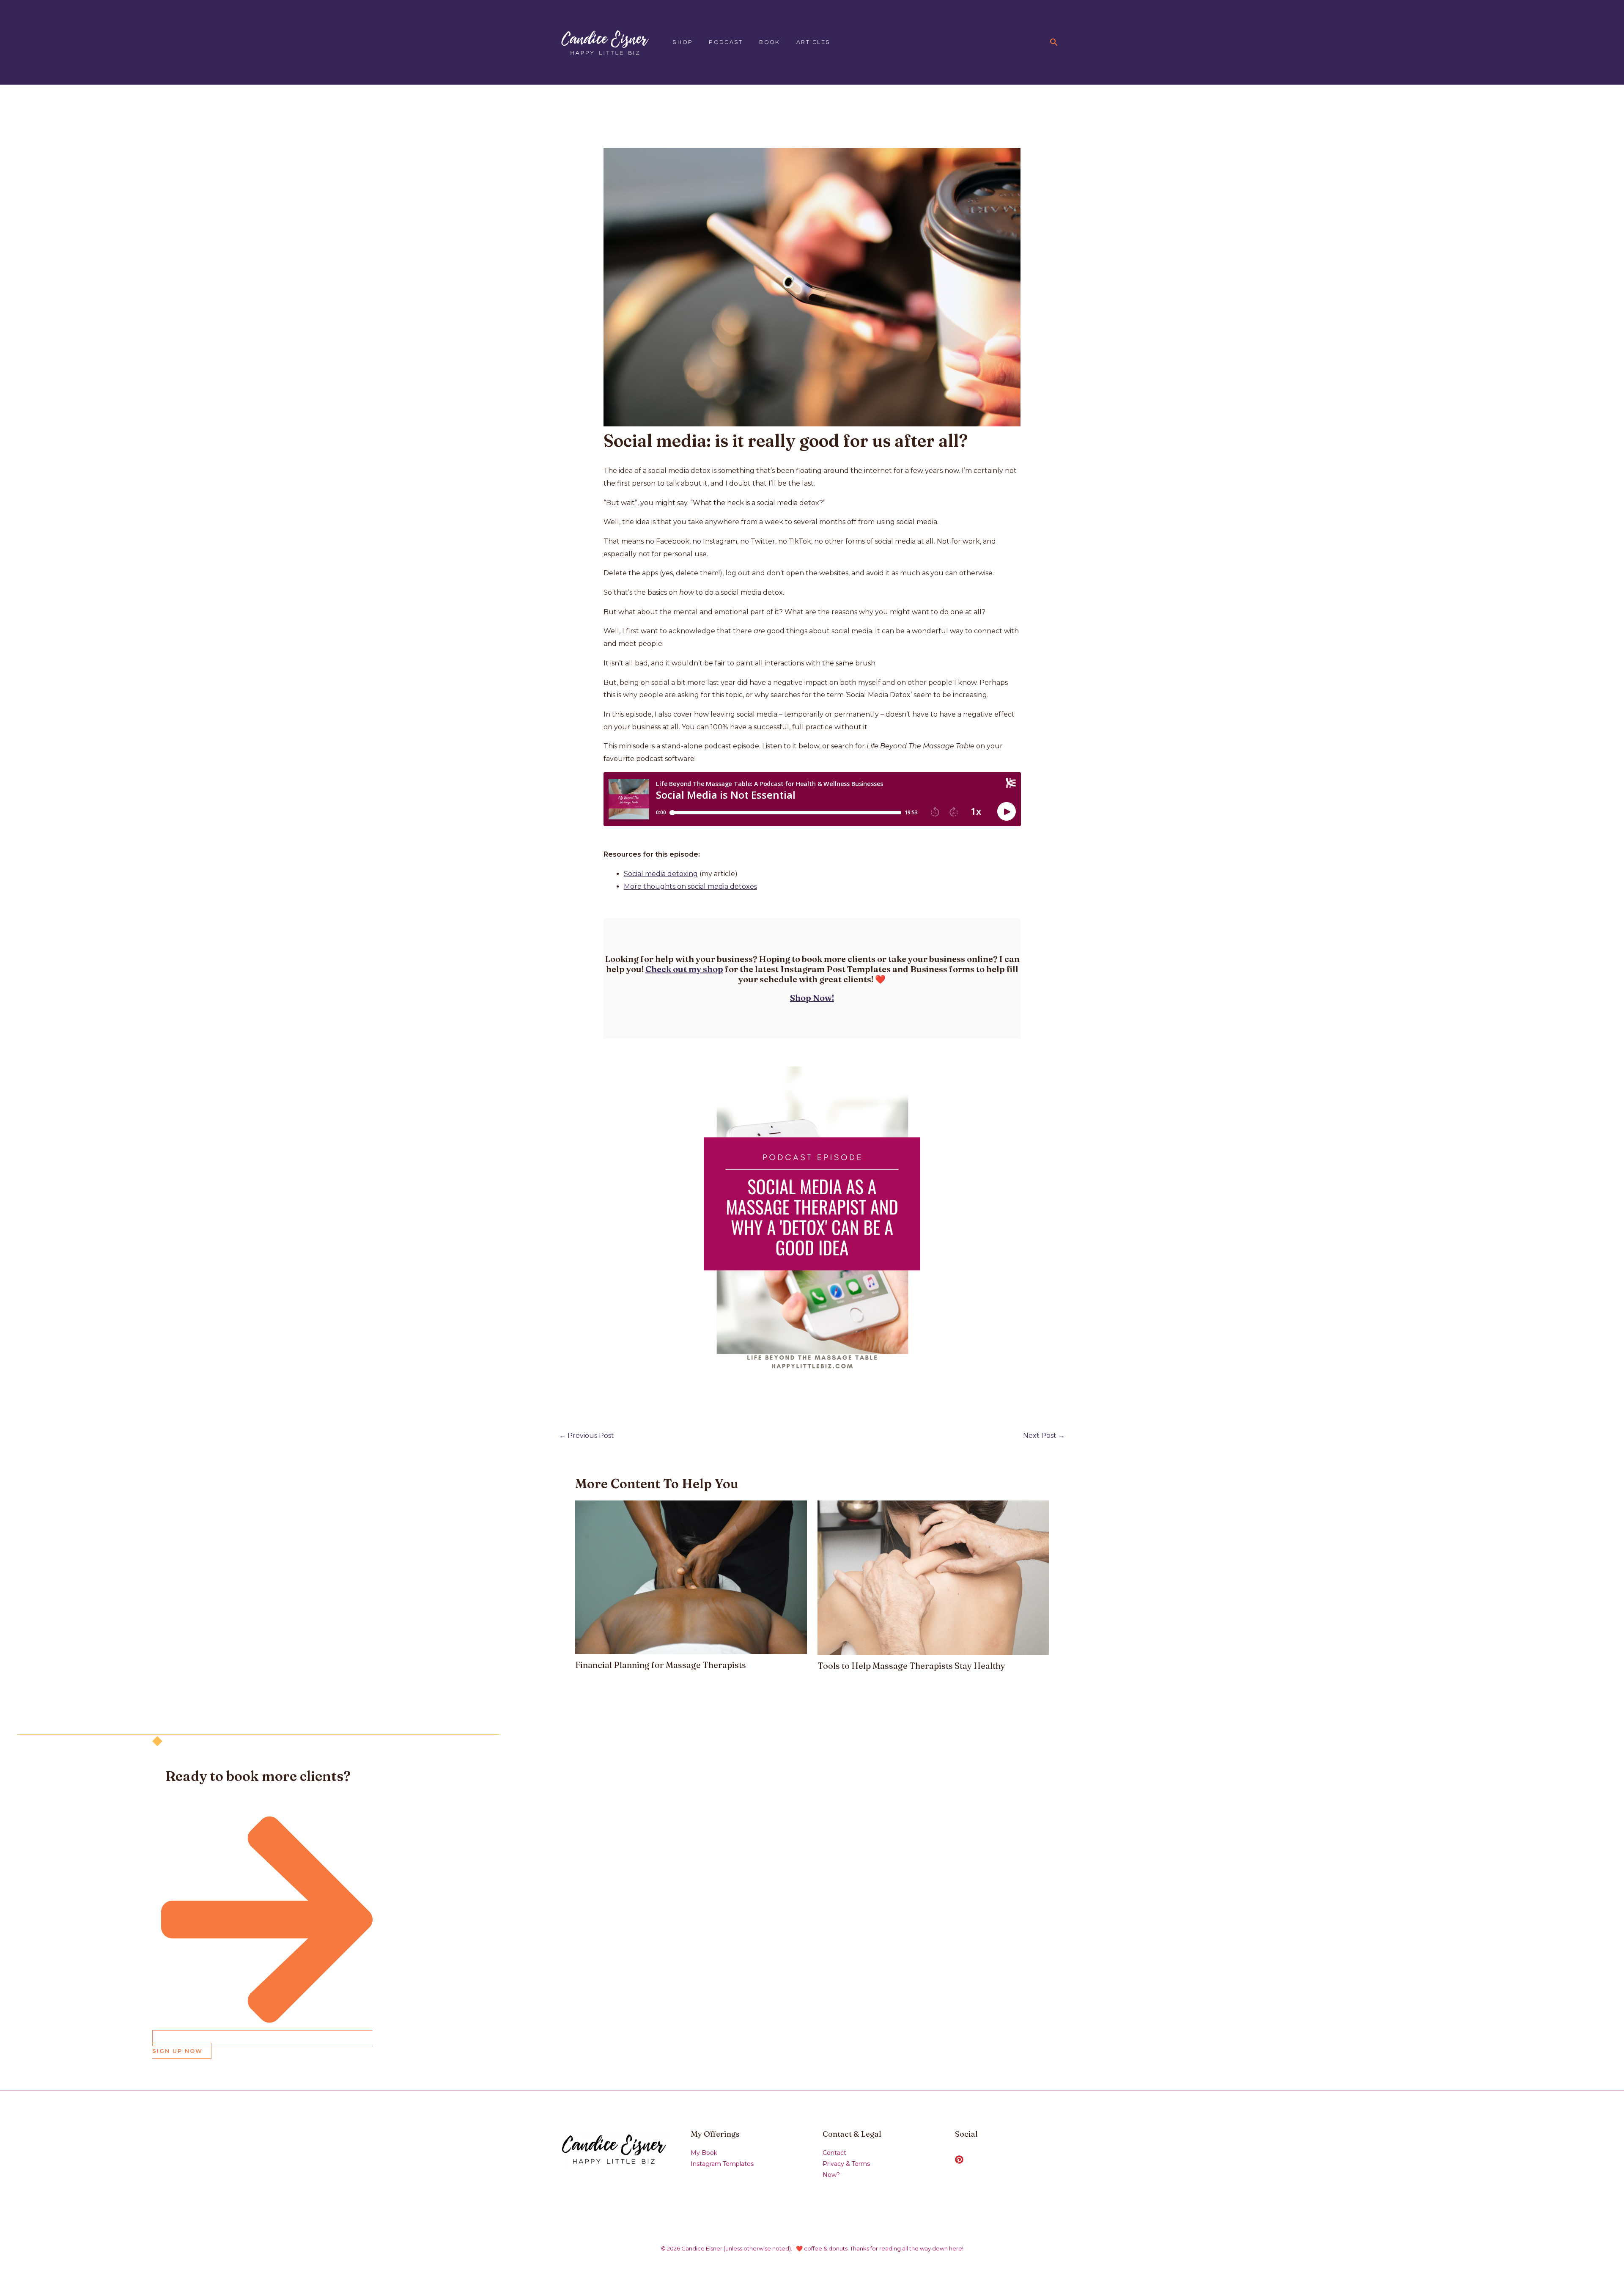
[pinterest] (960, 2160)
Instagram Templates (722, 2164)
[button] (1054, 42)
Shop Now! (812, 998)
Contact (834, 2153)
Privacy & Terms (846, 2164)
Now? (831, 2175)
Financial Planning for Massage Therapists (661, 1665)
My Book (704, 2153)
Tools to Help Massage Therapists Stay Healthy (911, 1666)
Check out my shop (684, 969)
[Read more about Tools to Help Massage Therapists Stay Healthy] (933, 1577)
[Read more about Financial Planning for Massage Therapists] (691, 1577)
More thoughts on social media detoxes (690, 886)
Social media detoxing (661, 874)
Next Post (1044, 1436)
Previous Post (587, 1436)
